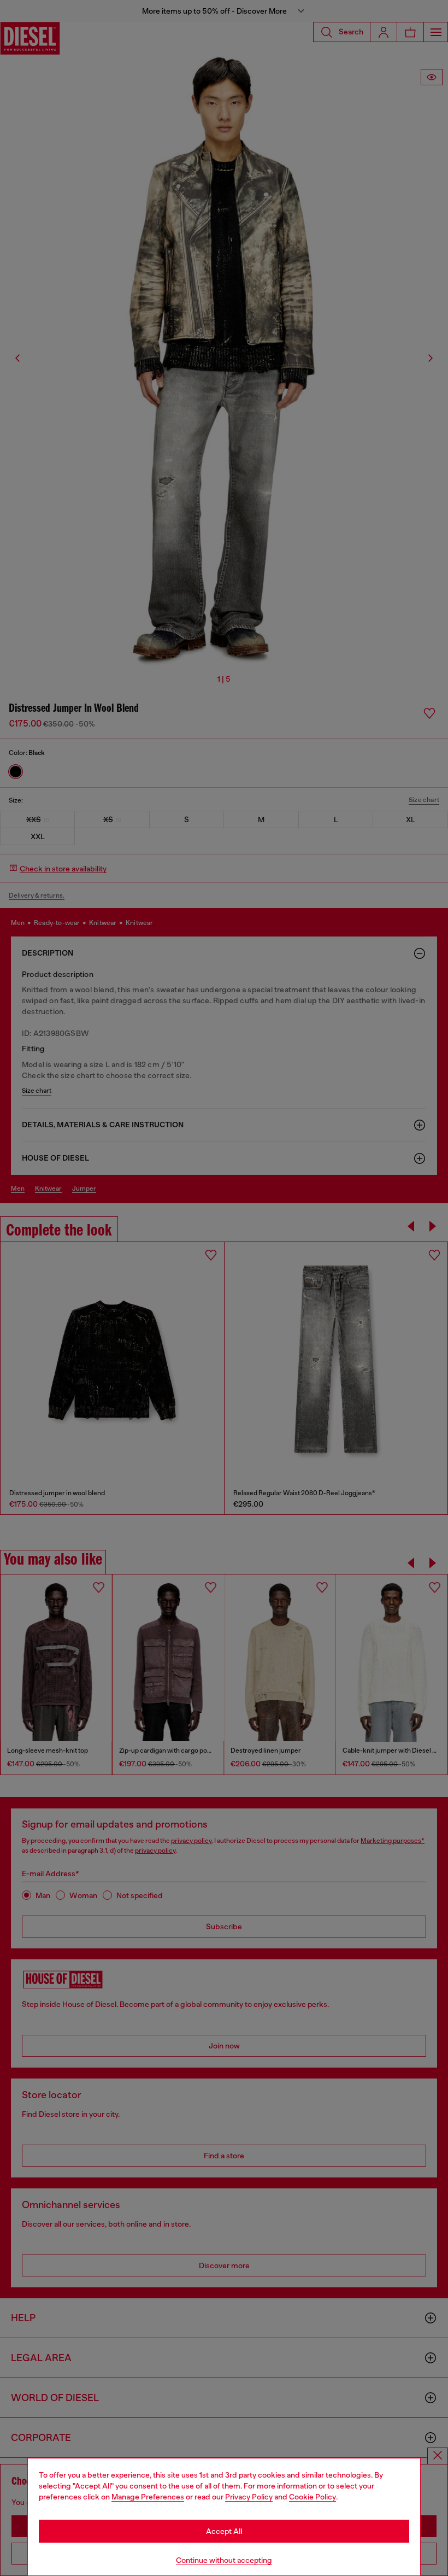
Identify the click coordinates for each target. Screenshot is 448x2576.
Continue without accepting (224, 2560)
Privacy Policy (249, 2497)
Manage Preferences (148, 2497)
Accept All (224, 2531)
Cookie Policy (313, 2497)
